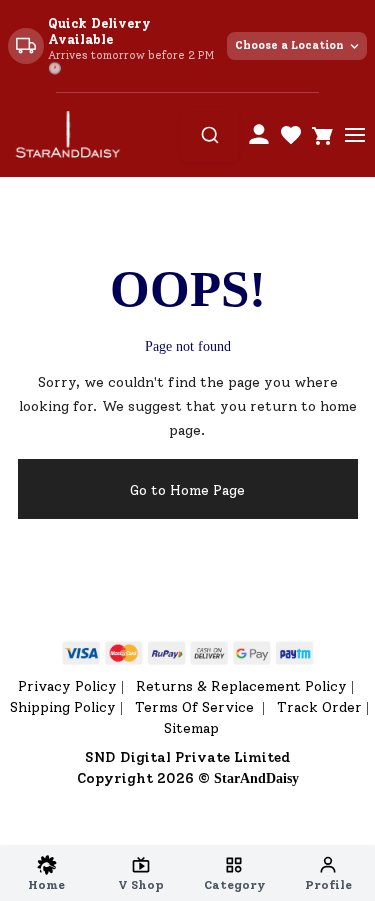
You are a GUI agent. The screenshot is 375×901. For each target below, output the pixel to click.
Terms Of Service (196, 707)
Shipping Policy (63, 707)
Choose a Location (289, 45)
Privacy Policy (67, 686)
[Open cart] (323, 135)
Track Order (319, 707)
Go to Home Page (187, 490)
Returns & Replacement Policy (241, 686)
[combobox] (210, 135)
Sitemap (191, 728)
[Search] (210, 135)
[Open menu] (355, 135)
